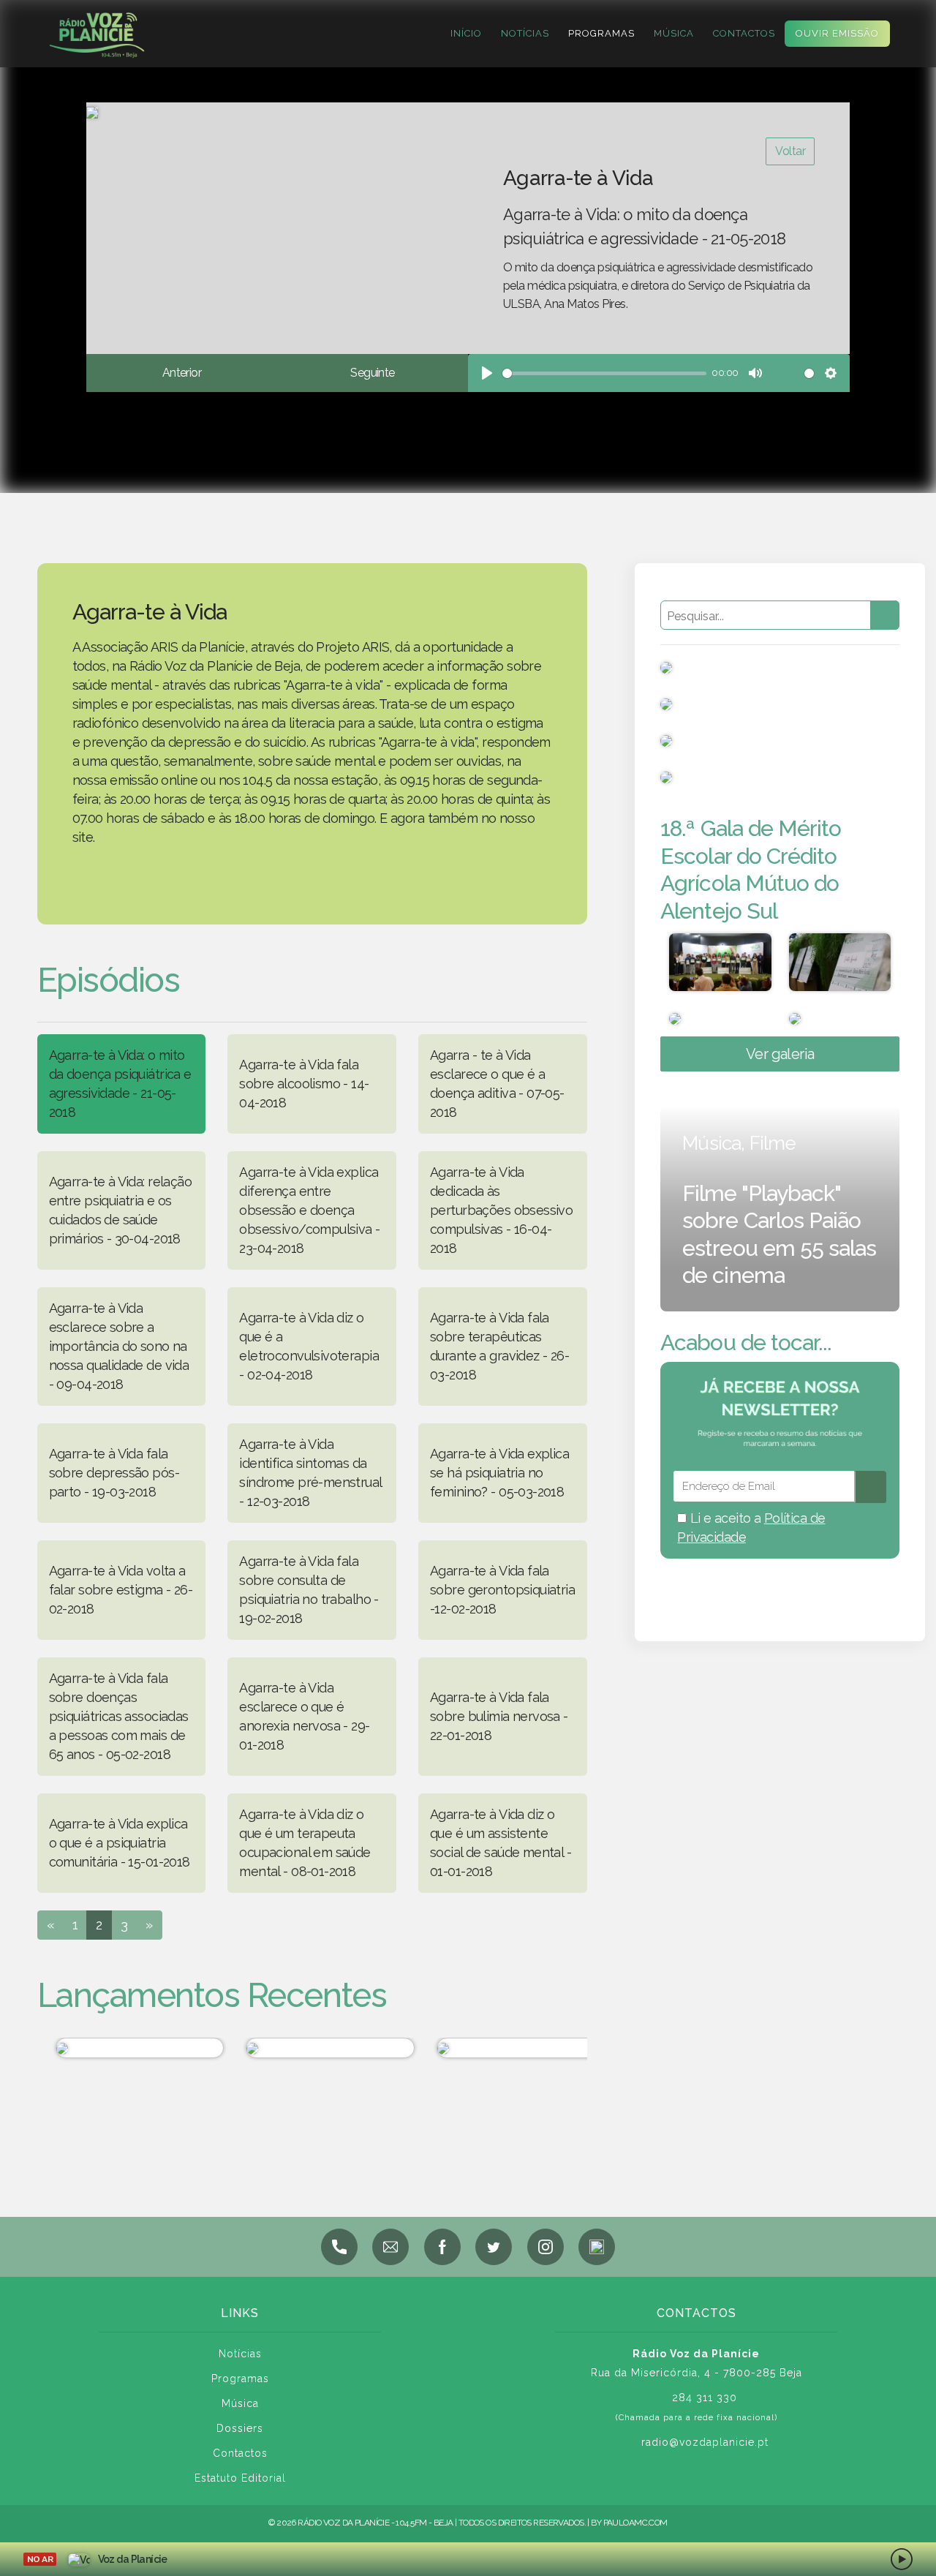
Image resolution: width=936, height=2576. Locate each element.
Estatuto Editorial (240, 2478)
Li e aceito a (751, 1528)
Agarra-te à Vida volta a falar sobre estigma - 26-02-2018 (121, 1590)
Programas (601, 33)
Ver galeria (780, 1054)
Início (466, 33)
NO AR (40, 2559)
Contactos (744, 33)
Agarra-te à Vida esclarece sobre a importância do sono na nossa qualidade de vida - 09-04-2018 (119, 1346)
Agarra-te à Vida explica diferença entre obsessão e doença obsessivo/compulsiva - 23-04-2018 (309, 1210)
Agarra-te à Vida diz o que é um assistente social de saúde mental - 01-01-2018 (501, 1843)
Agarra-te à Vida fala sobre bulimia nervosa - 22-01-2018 (499, 1716)
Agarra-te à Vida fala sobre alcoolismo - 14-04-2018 (304, 1084)
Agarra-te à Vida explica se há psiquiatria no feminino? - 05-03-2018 (499, 1473)
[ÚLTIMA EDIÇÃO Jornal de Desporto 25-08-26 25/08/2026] (123, 2048)
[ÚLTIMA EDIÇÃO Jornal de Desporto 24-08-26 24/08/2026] (314, 2048)
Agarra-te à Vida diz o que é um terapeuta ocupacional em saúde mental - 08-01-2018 (305, 1843)
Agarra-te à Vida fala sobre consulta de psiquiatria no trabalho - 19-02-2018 (309, 1590)
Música (674, 33)
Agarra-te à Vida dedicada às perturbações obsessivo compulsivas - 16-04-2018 (501, 1210)
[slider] (604, 373)
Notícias (525, 33)
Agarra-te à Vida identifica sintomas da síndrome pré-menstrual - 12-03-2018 (310, 1473)
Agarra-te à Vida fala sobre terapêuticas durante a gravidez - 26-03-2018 (499, 1346)
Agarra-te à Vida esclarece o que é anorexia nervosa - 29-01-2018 (304, 1716)
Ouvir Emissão (837, 33)
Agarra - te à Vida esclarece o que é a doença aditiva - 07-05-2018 (497, 1084)
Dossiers (240, 2428)
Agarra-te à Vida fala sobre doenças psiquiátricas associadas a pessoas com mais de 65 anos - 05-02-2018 (119, 1716)
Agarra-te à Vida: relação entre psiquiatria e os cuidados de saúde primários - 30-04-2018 (121, 1210)
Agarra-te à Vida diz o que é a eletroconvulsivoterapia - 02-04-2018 (309, 1346)
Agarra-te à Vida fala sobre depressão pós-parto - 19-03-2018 (114, 1473)
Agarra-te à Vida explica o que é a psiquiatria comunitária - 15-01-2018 (120, 1843)
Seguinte (372, 373)
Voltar (790, 151)
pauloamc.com (635, 2523)
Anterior (182, 373)
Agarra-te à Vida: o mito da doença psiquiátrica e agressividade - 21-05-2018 (120, 1084)
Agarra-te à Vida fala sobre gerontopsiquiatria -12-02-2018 (502, 1590)
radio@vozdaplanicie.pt (705, 2442)
